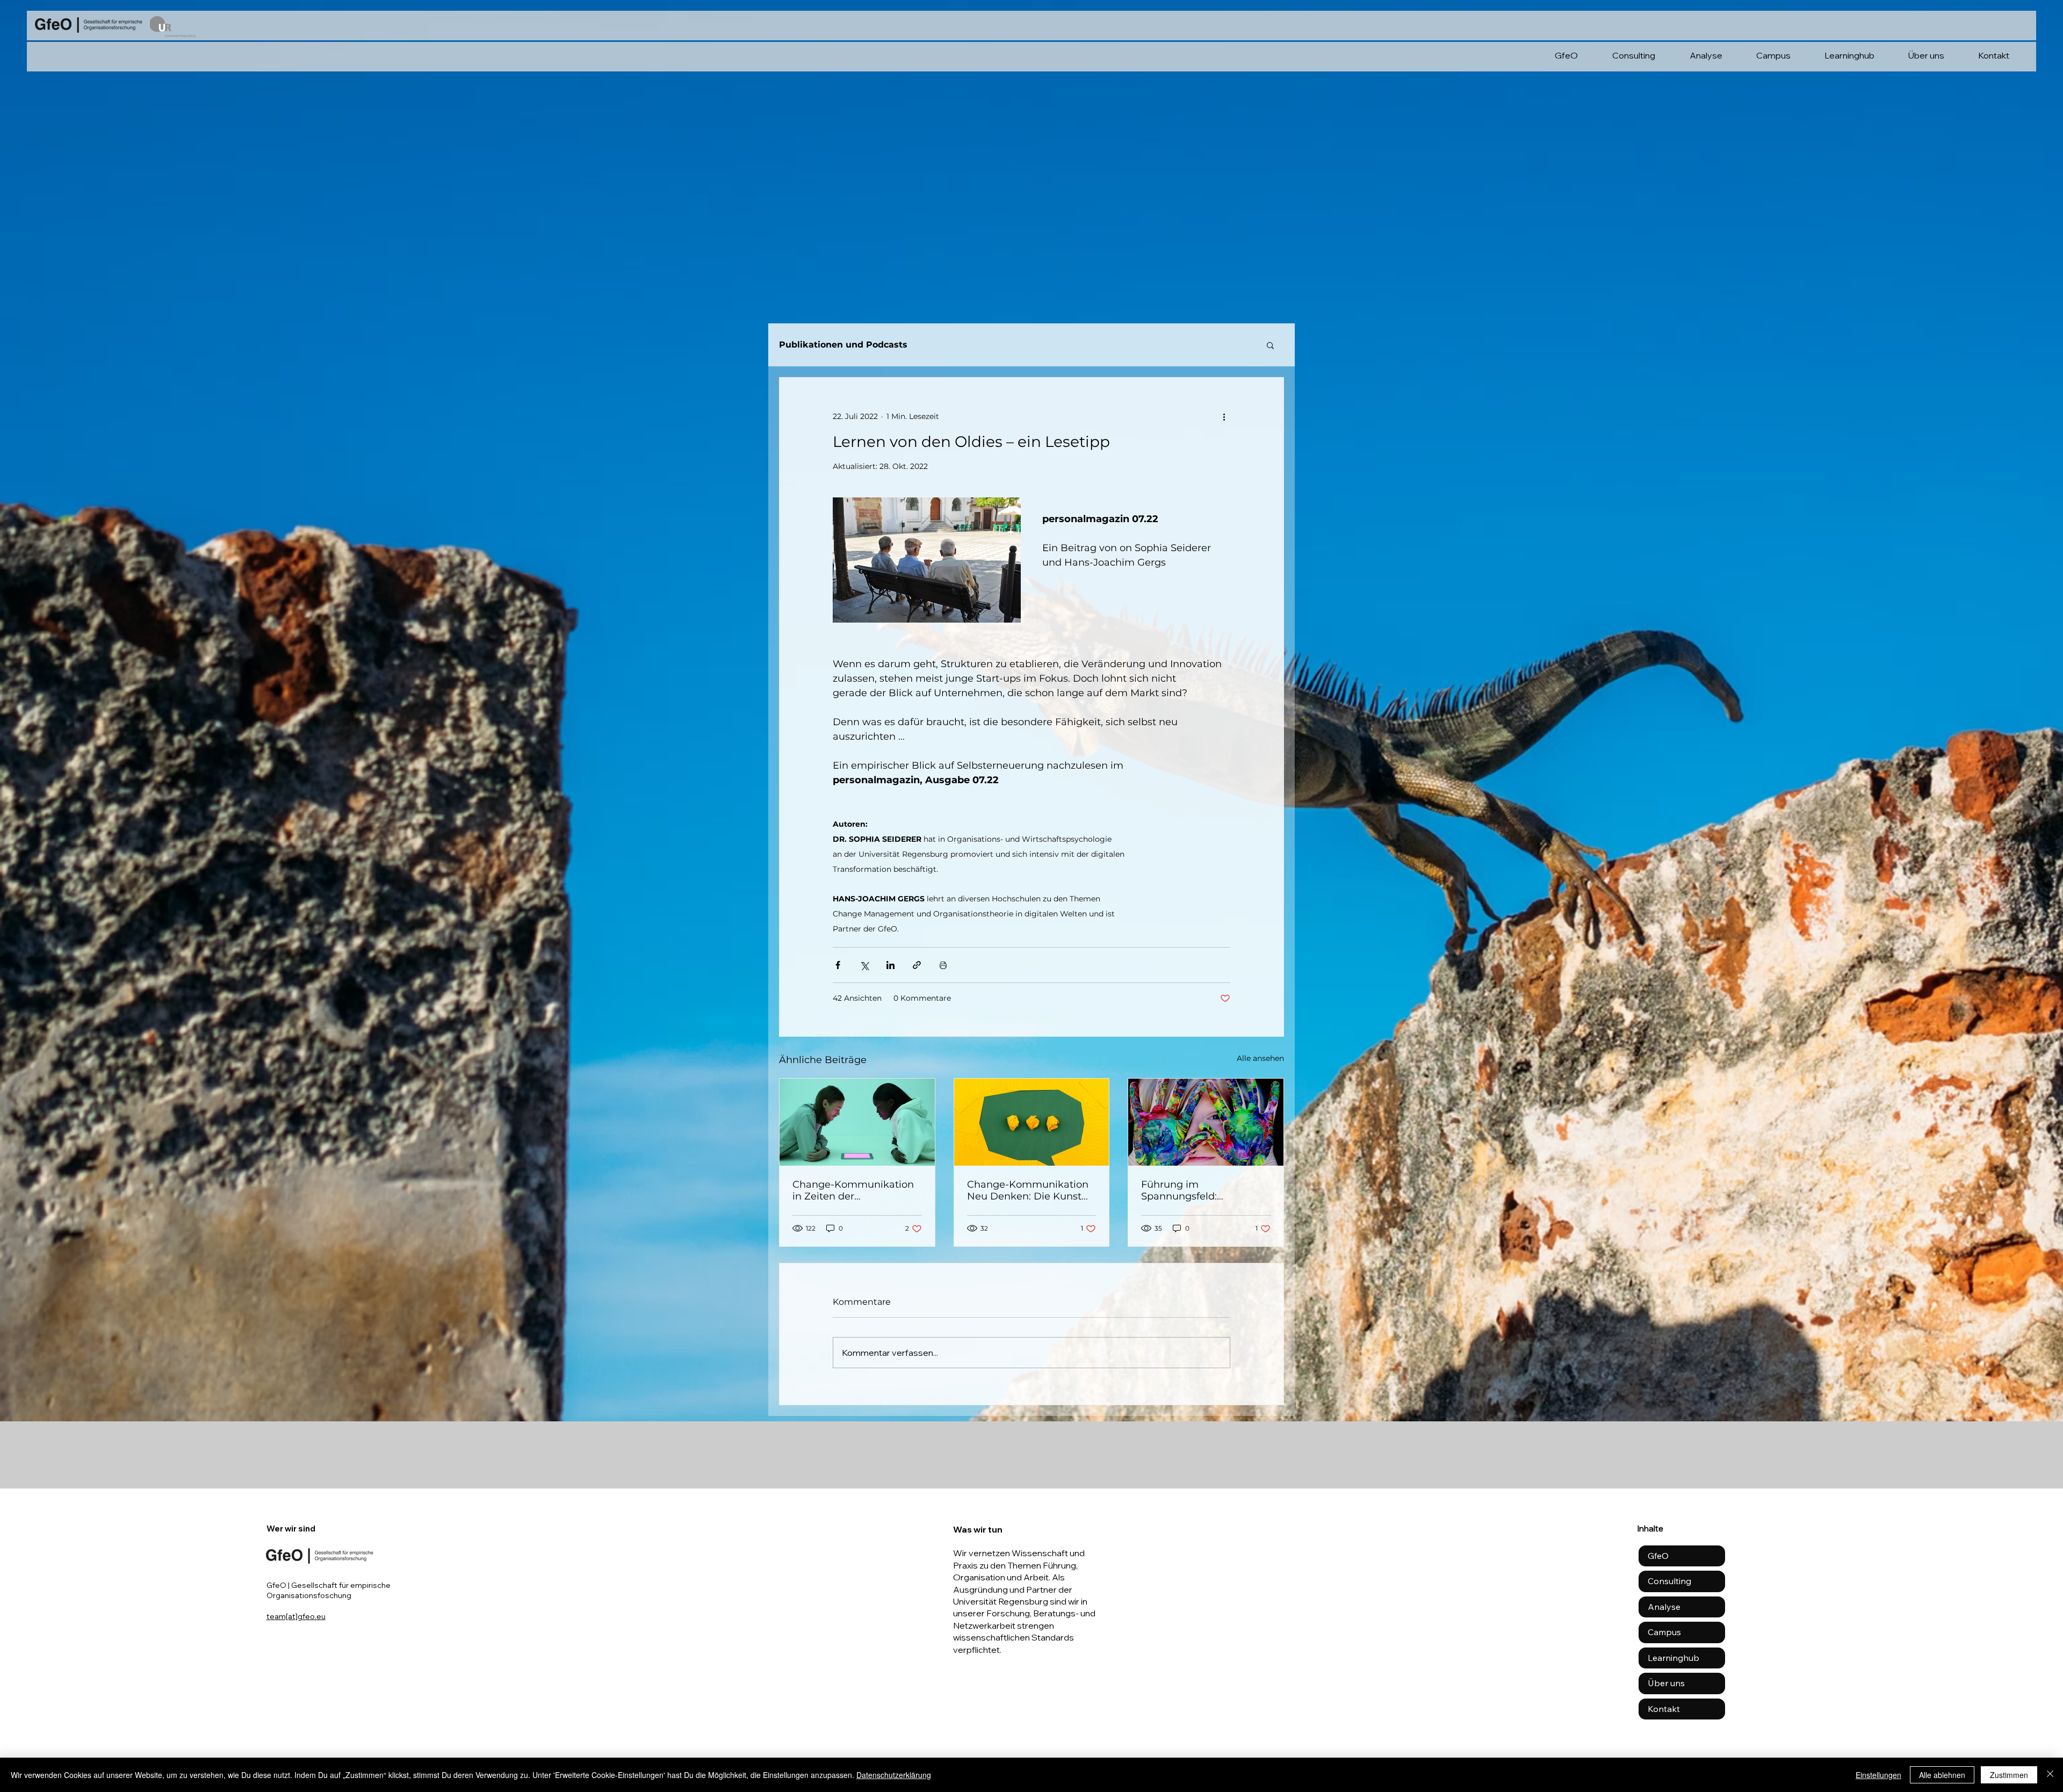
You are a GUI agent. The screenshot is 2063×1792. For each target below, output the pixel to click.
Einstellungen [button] (1878, 1775)
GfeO (1658, 1556)
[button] (1270, 345)
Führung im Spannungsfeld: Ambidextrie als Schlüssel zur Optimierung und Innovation (1203, 1190)
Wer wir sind (291, 1529)
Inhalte (1650, 1529)
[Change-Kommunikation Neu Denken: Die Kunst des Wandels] (1032, 1122)
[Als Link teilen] (917, 965)
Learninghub (1674, 1658)
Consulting (1669, 1581)
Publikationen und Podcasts (843, 345)
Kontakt (1664, 1709)
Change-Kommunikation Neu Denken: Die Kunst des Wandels (1028, 1190)
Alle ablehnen (1942, 1775)
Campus (1664, 1632)
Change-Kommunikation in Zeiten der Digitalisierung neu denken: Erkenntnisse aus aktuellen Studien (855, 1190)
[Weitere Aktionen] (1224, 416)
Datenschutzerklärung (894, 1775)
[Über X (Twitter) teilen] (864, 965)
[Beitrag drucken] (943, 965)
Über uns (1666, 1683)
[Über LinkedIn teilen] (890, 965)
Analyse (1664, 1607)
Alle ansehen (1260, 1058)
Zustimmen (2009, 1775)
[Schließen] (2050, 1775)
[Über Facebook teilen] (838, 965)
